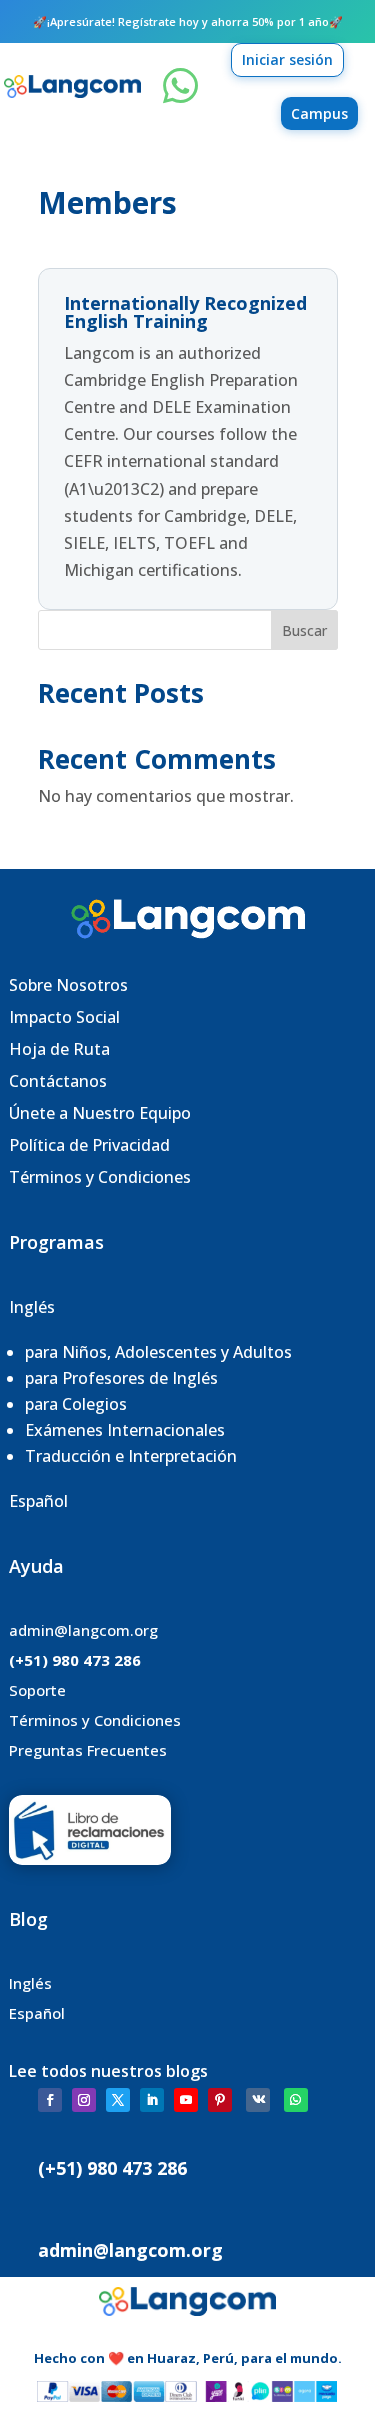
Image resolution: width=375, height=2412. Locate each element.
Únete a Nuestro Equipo (102, 1113)
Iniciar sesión (287, 59)
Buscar (304, 630)
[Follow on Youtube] (186, 2100)
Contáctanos (58, 1081)
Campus (319, 113)
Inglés (32, 1307)
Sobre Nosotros (68, 985)
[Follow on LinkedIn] (152, 2100)
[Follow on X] (118, 2100)
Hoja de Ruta (59, 1049)
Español (38, 1501)
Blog (28, 1919)
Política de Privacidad (89, 1145)
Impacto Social (64, 1017)
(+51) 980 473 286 (75, 1660)
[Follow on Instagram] (84, 2100)
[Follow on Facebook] (50, 2100)
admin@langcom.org (83, 1630)
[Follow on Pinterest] (220, 2100)
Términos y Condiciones (100, 1177)
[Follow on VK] (258, 2100)
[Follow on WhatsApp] (296, 2100)
